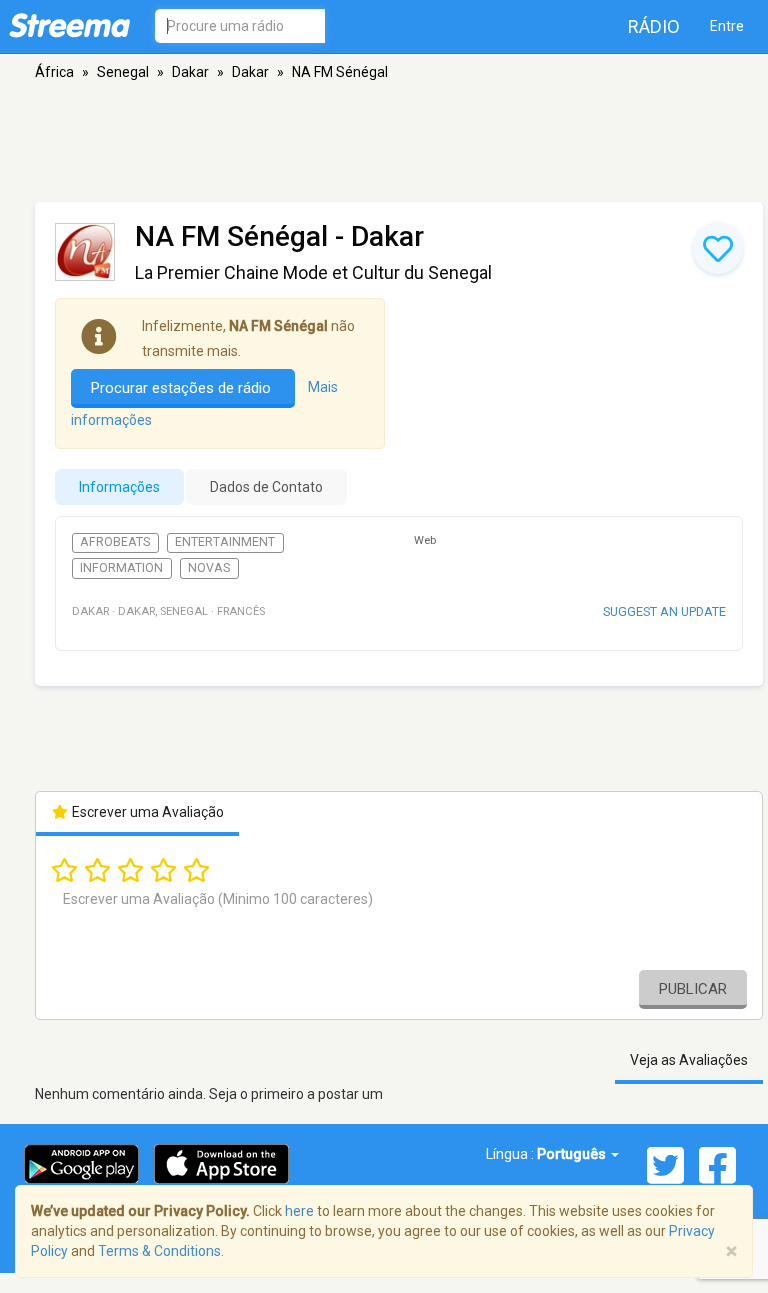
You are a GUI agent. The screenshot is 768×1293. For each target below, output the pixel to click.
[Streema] (69, 25)
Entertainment (225, 542)
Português (573, 1154)
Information (121, 568)
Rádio (654, 26)
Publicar (693, 989)
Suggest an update (664, 611)
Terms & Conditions (159, 1251)
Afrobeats (115, 542)
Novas (209, 568)
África (54, 72)
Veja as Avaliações (689, 1060)
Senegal (123, 72)
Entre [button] (727, 26)
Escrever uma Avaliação (146, 812)
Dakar (190, 72)
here (299, 1211)
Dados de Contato (266, 487)
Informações (119, 487)
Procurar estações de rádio (183, 388)
